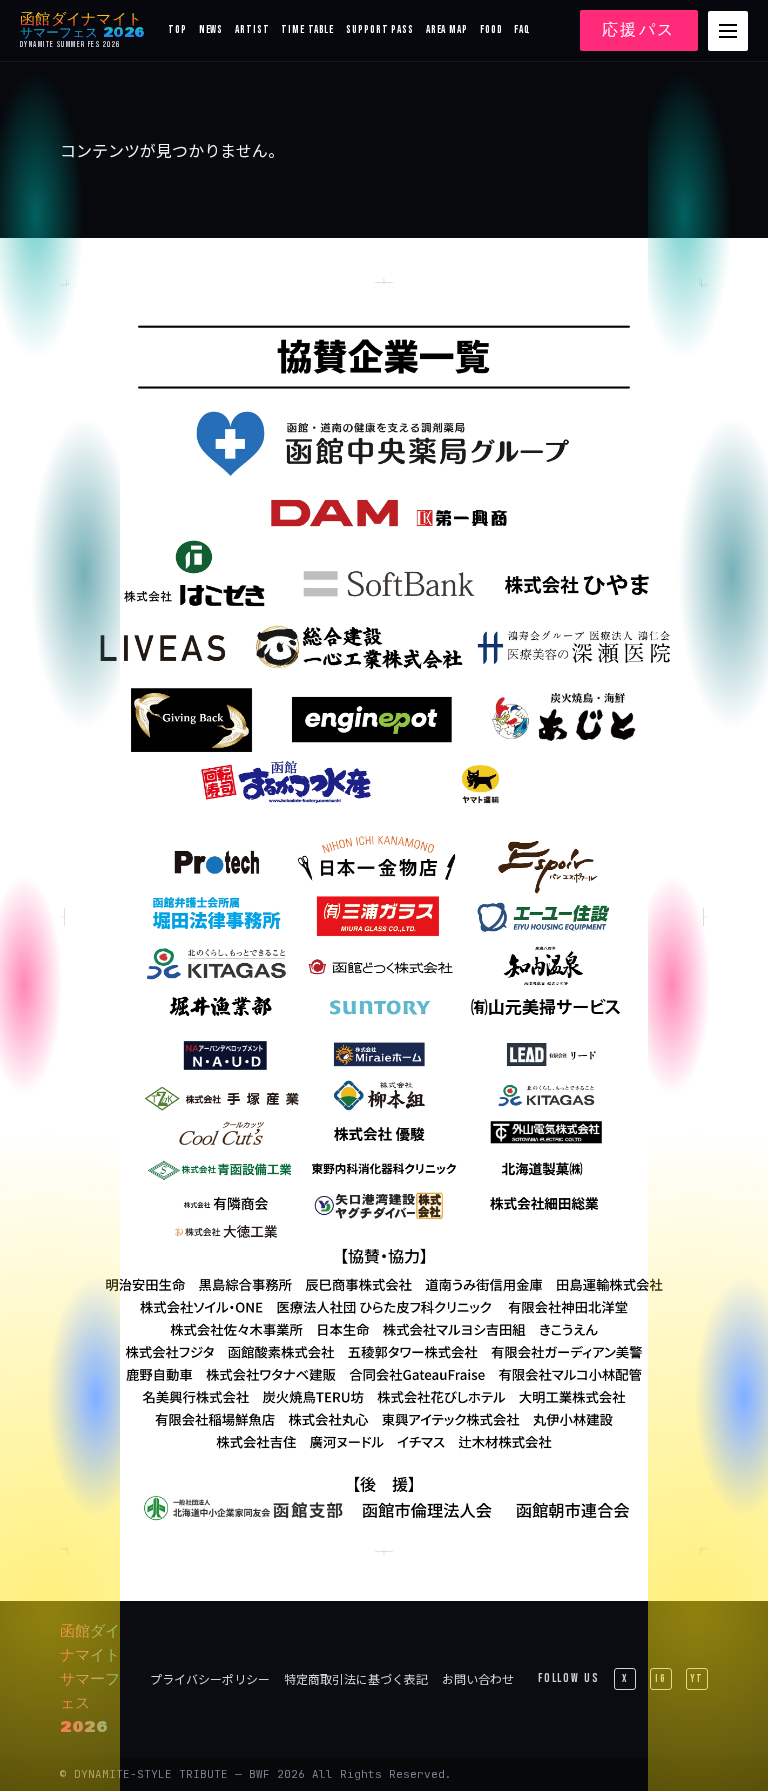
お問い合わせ (478, 1678)
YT (697, 1678)
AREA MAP (447, 29)
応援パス (639, 30)
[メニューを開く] (728, 31)
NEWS (211, 29)
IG (661, 1678)
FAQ (522, 29)
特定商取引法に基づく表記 (356, 1678)
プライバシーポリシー (210, 1678)
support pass (380, 29)
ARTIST (252, 29)
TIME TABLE (307, 29)
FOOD (491, 29)
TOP (177, 29)
